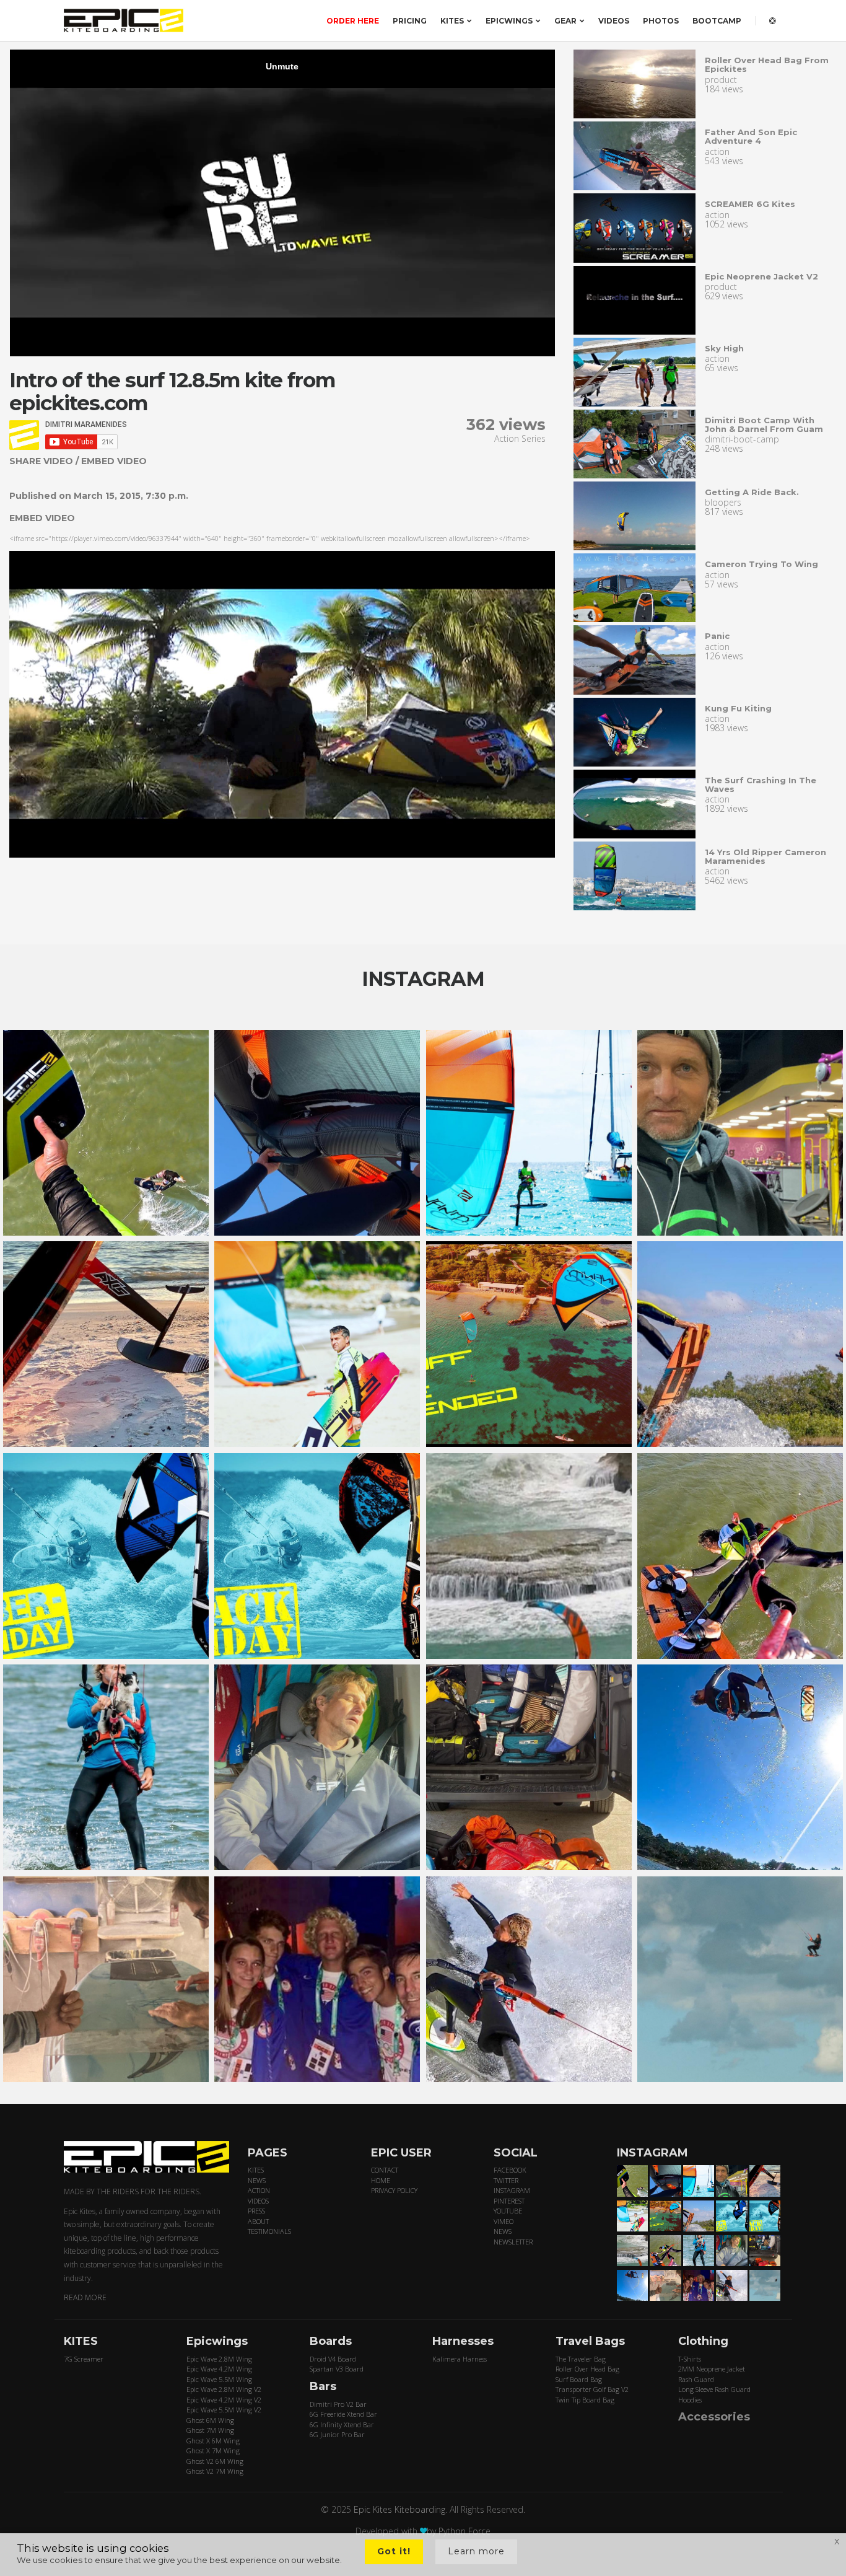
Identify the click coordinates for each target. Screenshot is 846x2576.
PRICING (410, 21)
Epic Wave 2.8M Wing (219, 2359)
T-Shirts (690, 2359)
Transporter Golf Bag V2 (592, 2389)
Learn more (476, 2551)
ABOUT (258, 2221)
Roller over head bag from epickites (767, 64)
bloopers (723, 502)
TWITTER (506, 2180)
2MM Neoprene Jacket (712, 2369)
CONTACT (385, 2170)
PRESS (256, 2211)
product (721, 80)
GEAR (565, 21)
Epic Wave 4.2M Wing (219, 2369)
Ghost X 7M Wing (213, 2451)
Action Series (520, 438)
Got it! (394, 2551)
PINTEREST (509, 2201)
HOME (381, 2180)
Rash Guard (696, 2379)
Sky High (724, 348)
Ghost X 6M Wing (213, 2441)
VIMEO (504, 2221)
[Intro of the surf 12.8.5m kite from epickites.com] (635, 84)
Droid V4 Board (333, 2359)
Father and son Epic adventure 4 (751, 136)
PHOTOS (661, 21)
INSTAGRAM (512, 2190)
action (717, 152)
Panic (717, 636)
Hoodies (690, 2400)
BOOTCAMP (717, 21)
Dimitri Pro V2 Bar (338, 2404)
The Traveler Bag (581, 2359)
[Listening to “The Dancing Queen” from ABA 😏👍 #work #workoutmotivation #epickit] (740, 1133)
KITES (452, 21)
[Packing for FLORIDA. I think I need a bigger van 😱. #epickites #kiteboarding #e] (529, 1767)
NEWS (257, 2180)
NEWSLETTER (513, 2242)
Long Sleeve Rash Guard (714, 2389)
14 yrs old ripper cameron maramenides (765, 856)
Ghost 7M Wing (210, 2430)
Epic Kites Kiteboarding (399, 2509)
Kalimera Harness (460, 2359)
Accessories (714, 2417)
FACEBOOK (510, 2170)
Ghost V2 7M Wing (215, 2471)
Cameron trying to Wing (761, 564)
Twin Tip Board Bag (585, 2400)
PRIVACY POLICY (394, 2190)
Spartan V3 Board (337, 2369)
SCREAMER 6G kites (750, 204)
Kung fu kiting (738, 708)
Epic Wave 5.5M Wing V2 (224, 2410)
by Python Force (459, 2531)
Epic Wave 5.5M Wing (219, 2379)
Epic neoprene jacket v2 (761, 276)
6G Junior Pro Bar (337, 2434)
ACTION (259, 2190)
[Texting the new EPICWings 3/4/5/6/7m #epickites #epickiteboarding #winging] (317, 1133)
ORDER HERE (353, 21)
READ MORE (85, 2297)
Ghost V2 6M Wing (215, 2461)
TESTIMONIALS (269, 2231)
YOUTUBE (508, 2211)
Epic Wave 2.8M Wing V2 (224, 2389)
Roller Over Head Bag (587, 2369)
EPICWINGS (509, 21)
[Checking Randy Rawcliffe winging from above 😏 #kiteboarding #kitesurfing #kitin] (740, 1556)
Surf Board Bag (579, 2379)
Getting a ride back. (752, 492)
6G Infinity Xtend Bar (342, 2424)
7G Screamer (84, 2359)
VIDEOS (614, 21)
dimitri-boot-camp (742, 439)
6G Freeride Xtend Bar (343, 2414)
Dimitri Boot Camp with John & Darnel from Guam (764, 424)
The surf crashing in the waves (761, 785)
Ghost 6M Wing (210, 2420)
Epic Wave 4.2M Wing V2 (224, 2400)
